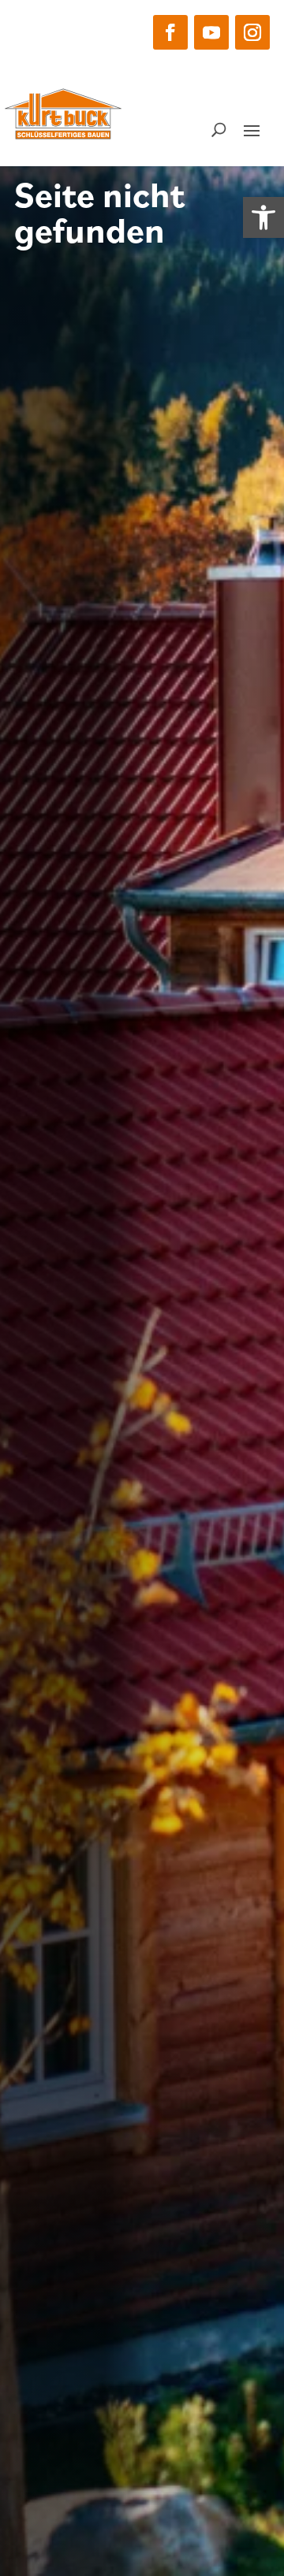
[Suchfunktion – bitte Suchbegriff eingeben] (219, 129)
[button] (170, 32)
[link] (263, 217)
